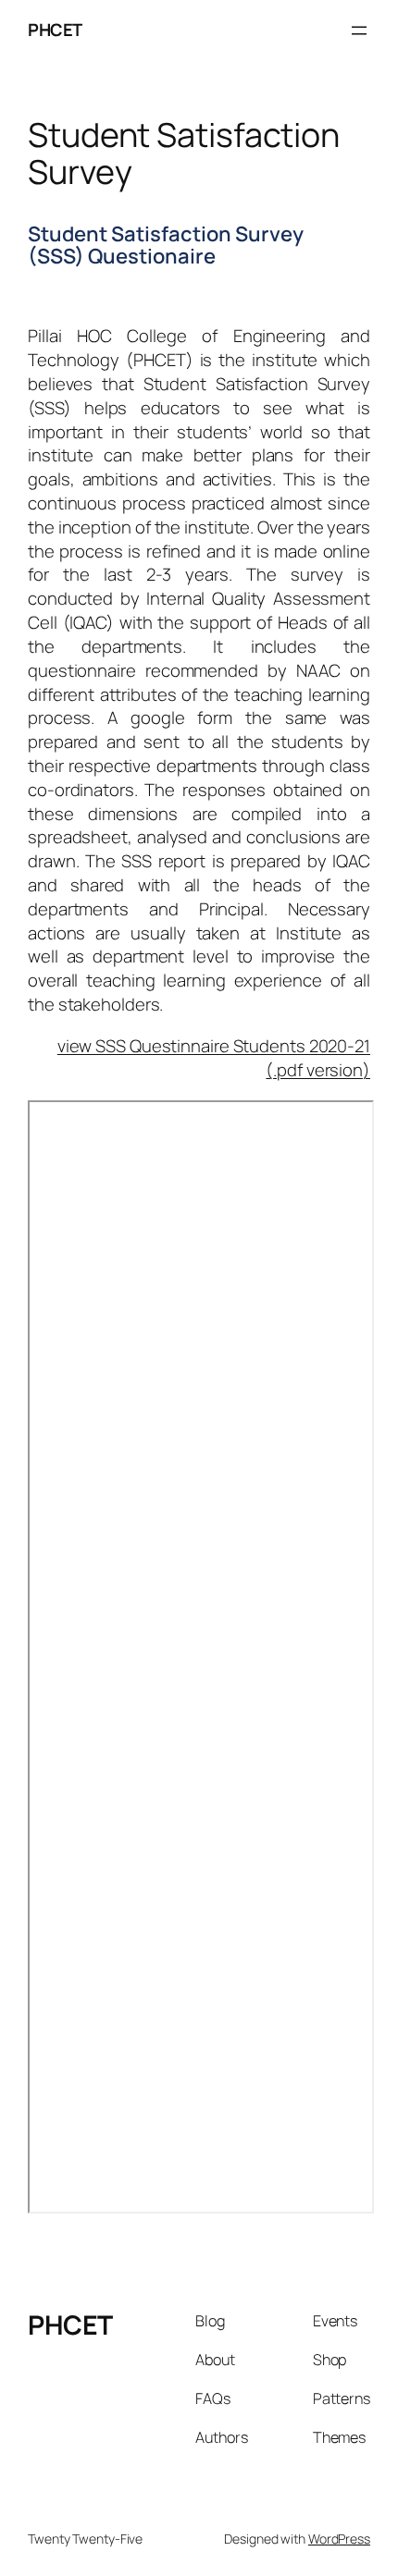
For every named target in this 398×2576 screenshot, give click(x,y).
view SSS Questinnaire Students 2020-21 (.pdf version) (214, 1058)
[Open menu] (359, 31)
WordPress (339, 2539)
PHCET (55, 30)
